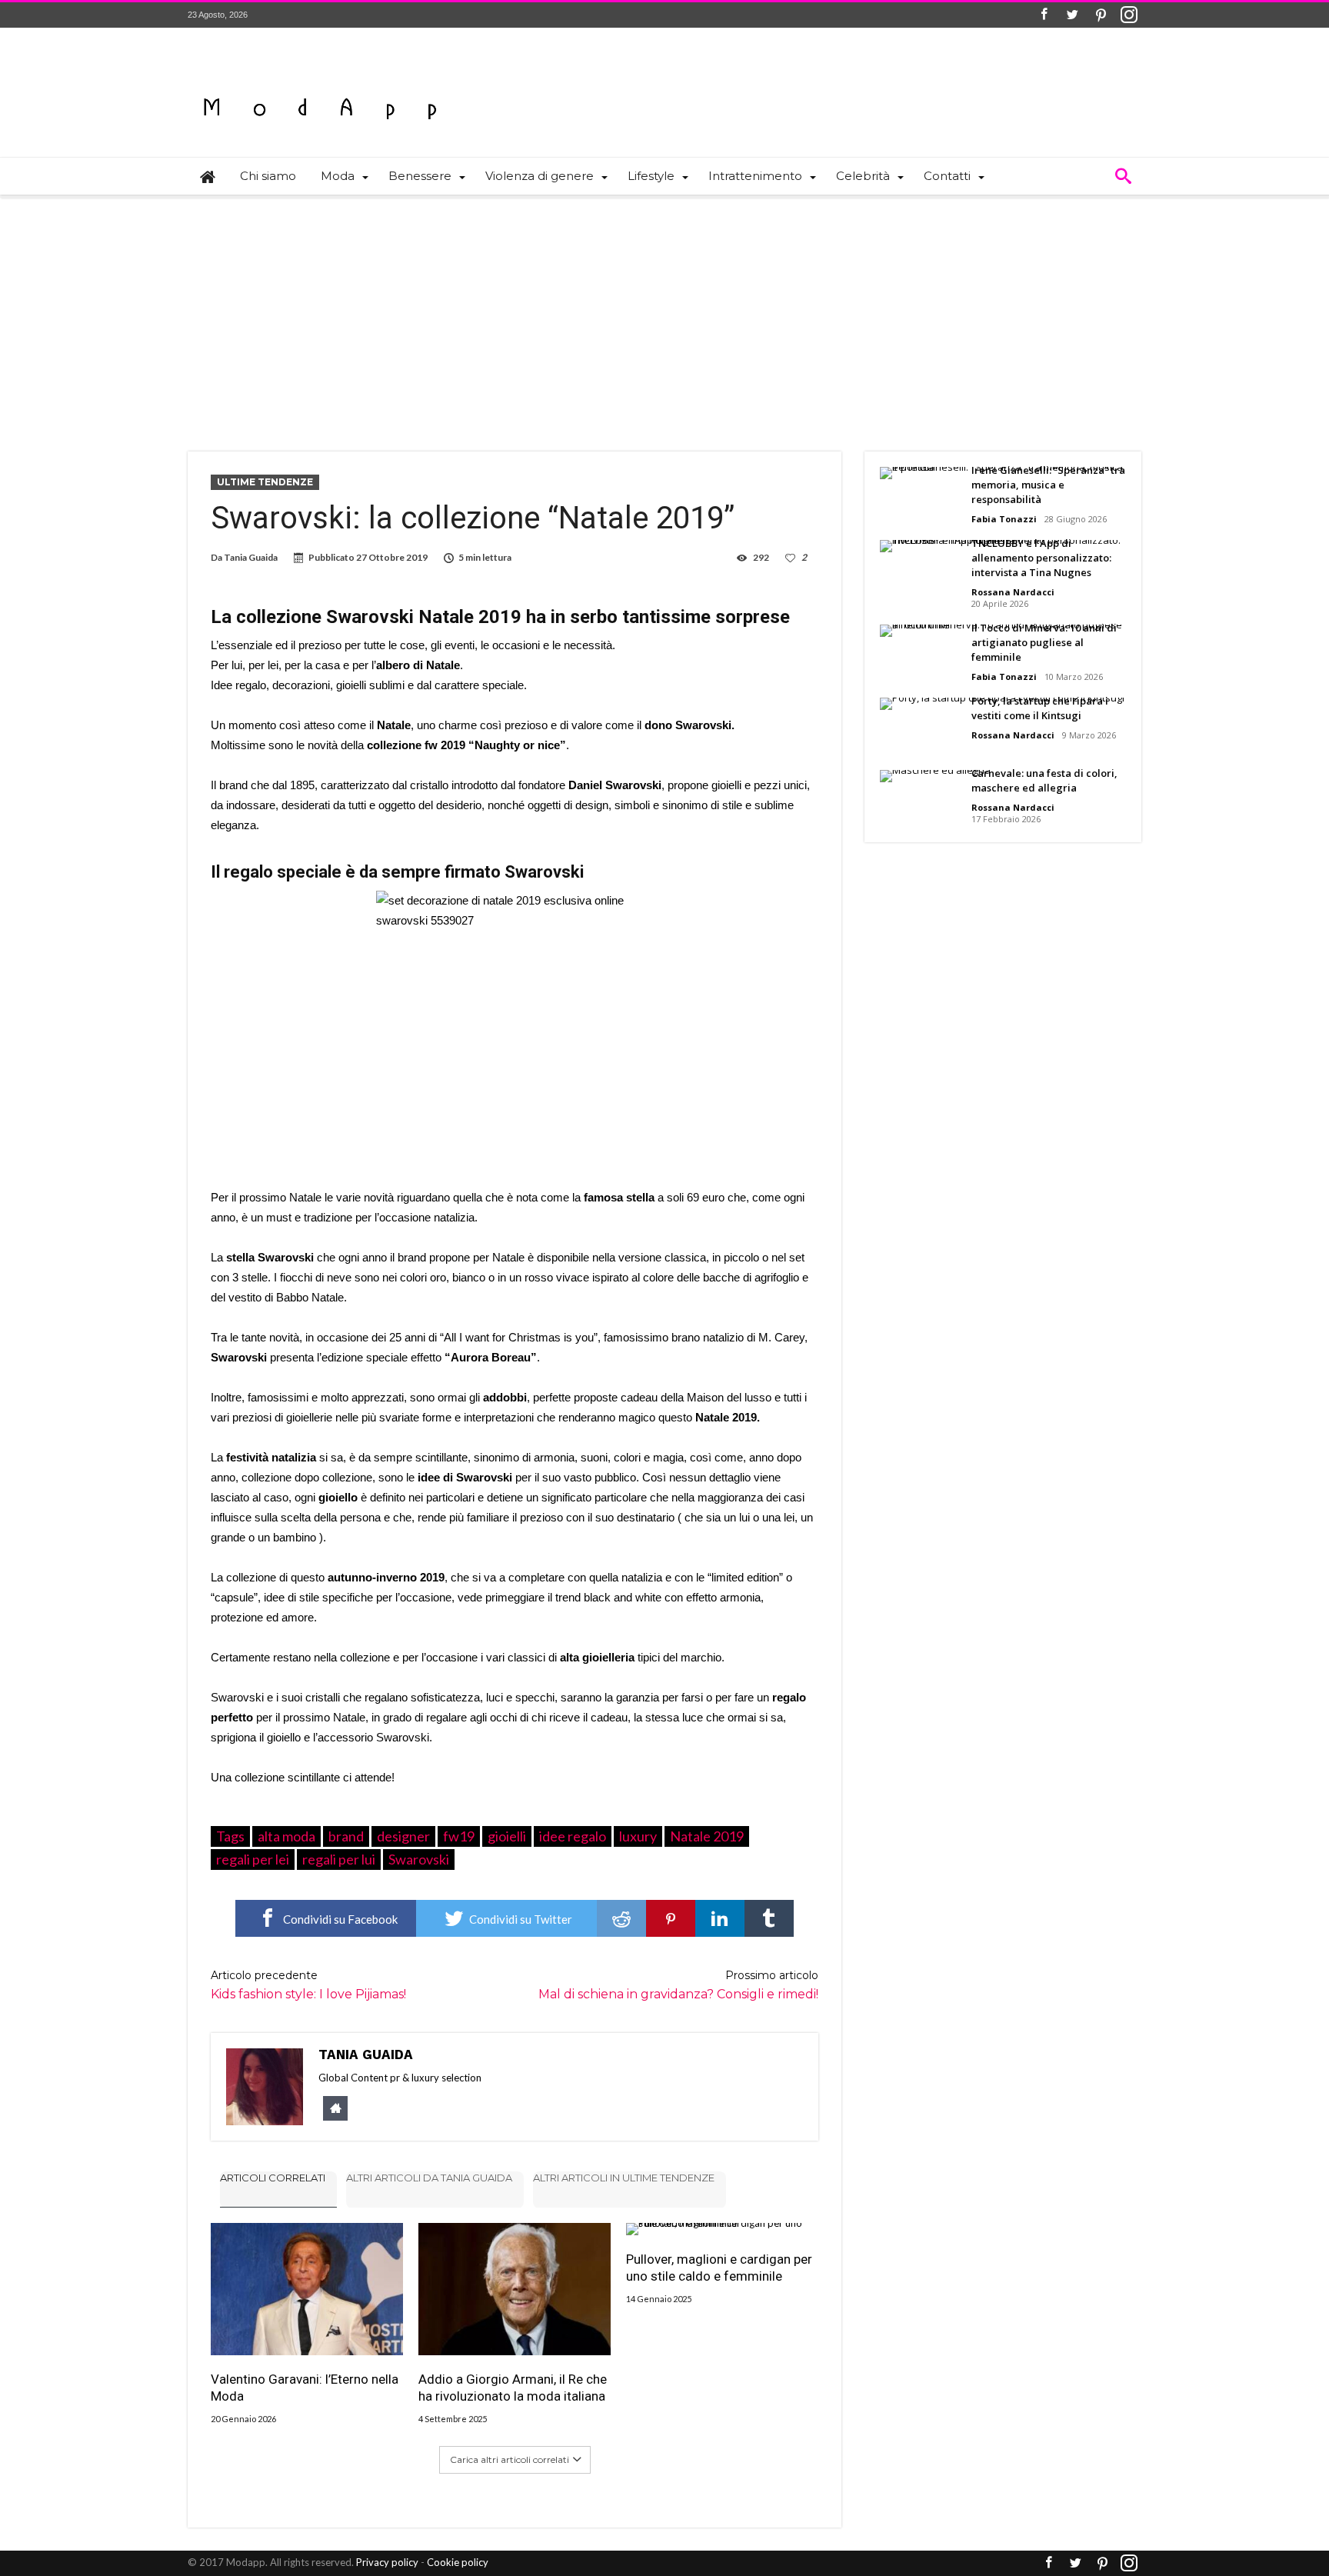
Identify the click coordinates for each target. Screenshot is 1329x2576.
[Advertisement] (664, 313)
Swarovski (419, 1859)
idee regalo (573, 1836)
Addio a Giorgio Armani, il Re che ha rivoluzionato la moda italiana (513, 2388)
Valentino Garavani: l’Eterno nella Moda (305, 2388)
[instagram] (1129, 15)
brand (346, 1836)
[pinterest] (671, 1918)
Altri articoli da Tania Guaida (429, 2178)
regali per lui (339, 1859)
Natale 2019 (707, 1836)
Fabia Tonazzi (1004, 519)
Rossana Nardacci (1013, 592)
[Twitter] (1072, 15)
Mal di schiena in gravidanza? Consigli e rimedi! (678, 1985)
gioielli (507, 1836)
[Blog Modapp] (320, 81)
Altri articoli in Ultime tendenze (624, 2178)
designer (403, 1836)
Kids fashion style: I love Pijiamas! (308, 1985)
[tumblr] (769, 1918)
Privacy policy (387, 2562)
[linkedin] (720, 1918)
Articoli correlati (273, 2178)
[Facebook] (1044, 15)
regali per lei (253, 1859)
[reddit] (621, 1918)
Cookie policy (458, 2562)
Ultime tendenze (265, 482)
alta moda (286, 1836)
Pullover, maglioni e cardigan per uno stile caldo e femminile (719, 2268)
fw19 (459, 1836)
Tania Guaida (251, 557)
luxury (638, 1836)
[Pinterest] (1101, 15)
